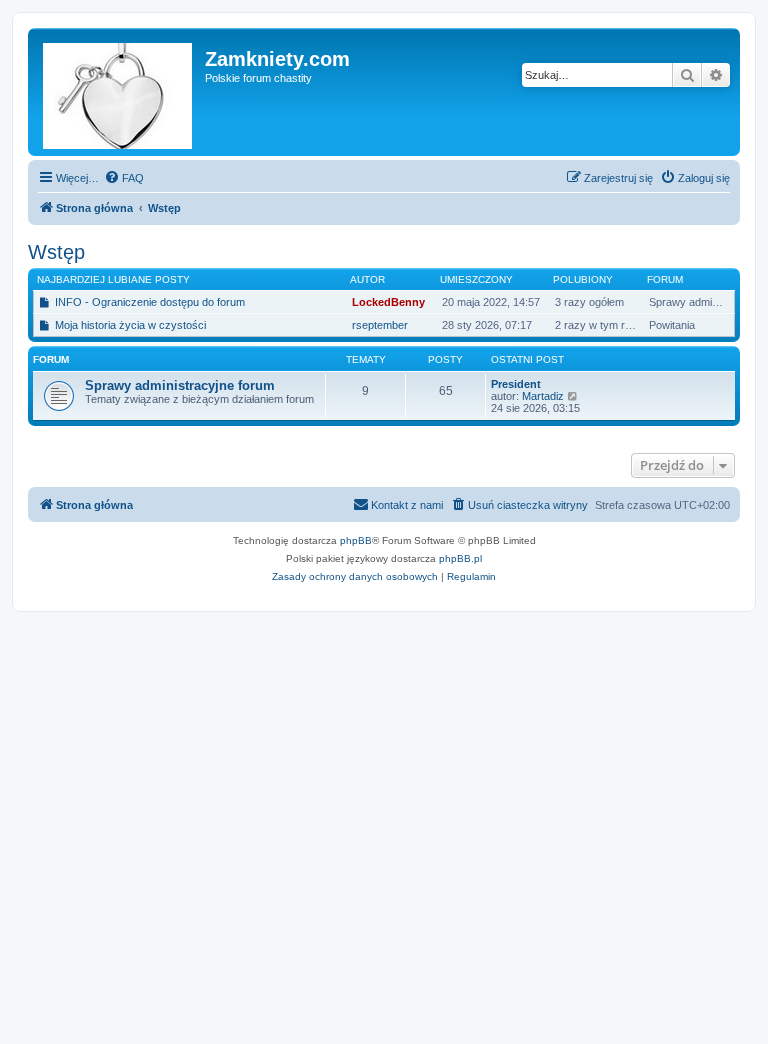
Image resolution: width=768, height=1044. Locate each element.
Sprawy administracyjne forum (180, 385)
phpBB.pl (460, 558)
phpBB (356, 540)
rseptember (380, 325)
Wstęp (56, 252)
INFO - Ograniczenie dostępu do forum (150, 302)
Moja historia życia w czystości (130, 325)
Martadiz (543, 396)
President (516, 384)
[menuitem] (124, 178)
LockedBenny (388, 302)
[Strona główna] (119, 92)
